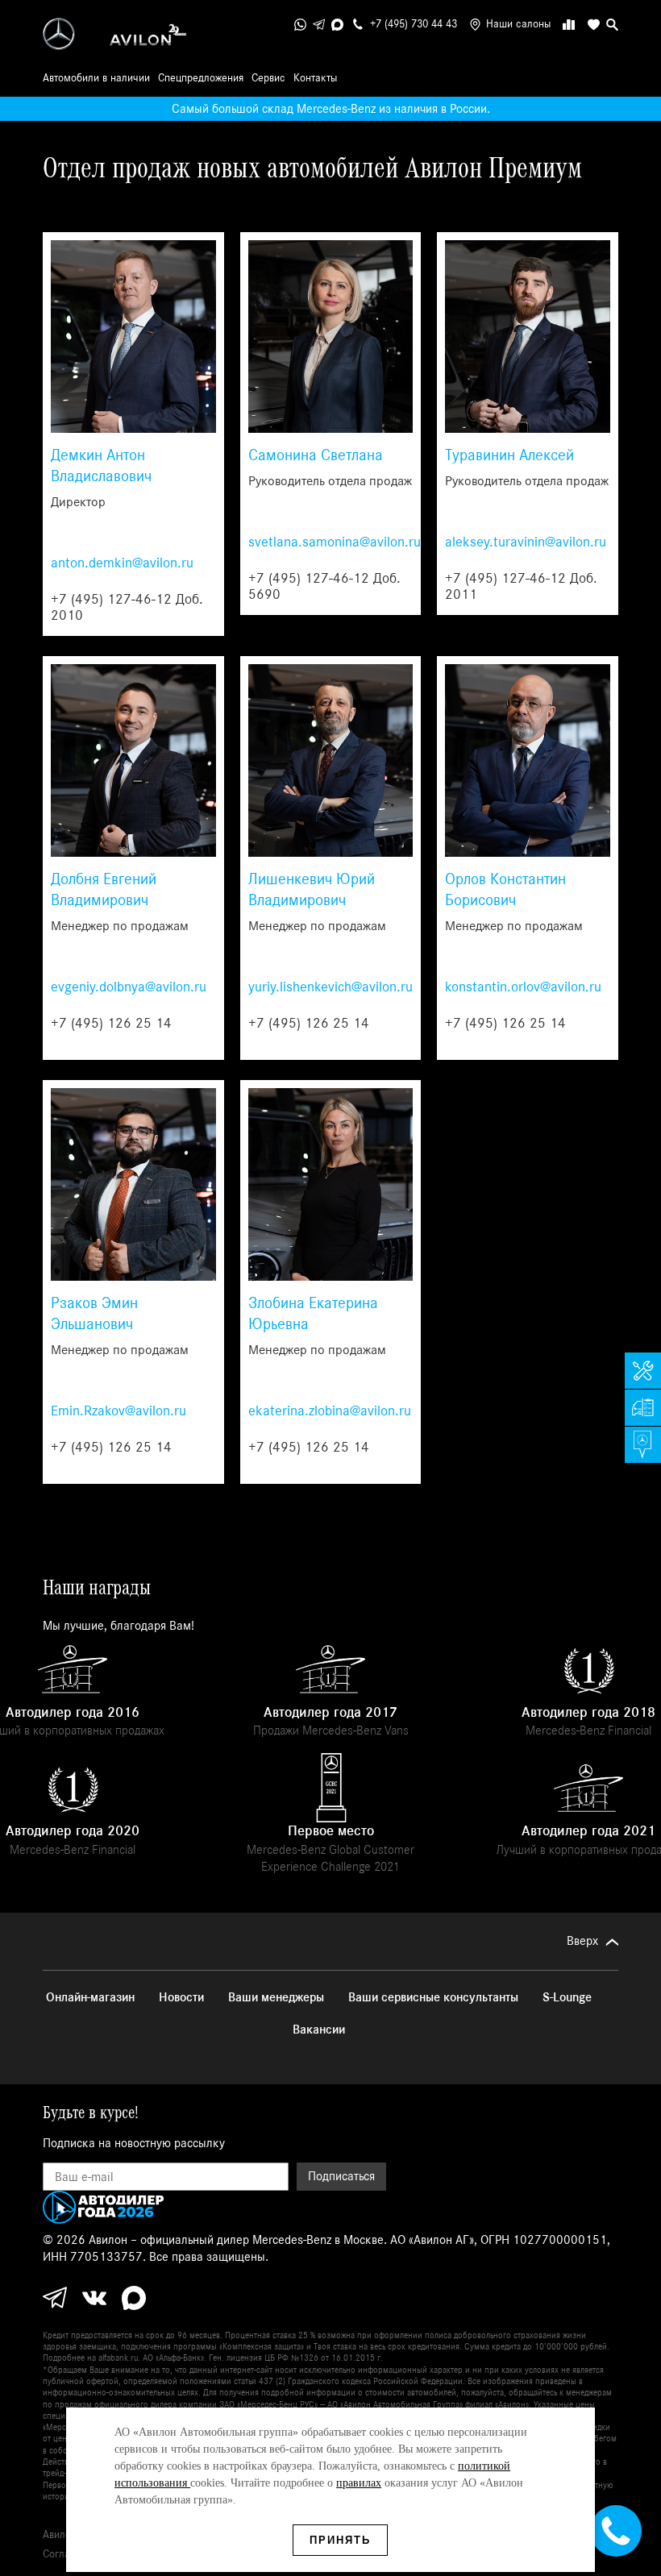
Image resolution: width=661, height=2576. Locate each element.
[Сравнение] (569, 25)
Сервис (268, 78)
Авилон (60, 2535)
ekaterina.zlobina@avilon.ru (330, 1411)
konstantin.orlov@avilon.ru (523, 987)
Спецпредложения (201, 78)
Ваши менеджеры (276, 1997)
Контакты (315, 78)
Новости (181, 1997)
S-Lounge (567, 1997)
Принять (340, 2540)
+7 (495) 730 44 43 (414, 24)
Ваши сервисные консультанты (433, 1997)
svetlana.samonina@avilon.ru (335, 542)
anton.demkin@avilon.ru (122, 563)
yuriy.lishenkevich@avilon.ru (330, 987)
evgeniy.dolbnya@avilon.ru (129, 987)
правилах (359, 2483)
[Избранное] (590, 25)
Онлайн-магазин (90, 1997)
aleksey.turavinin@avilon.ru (526, 542)
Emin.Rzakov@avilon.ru (118, 1411)
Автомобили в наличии (96, 78)
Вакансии (319, 2030)
